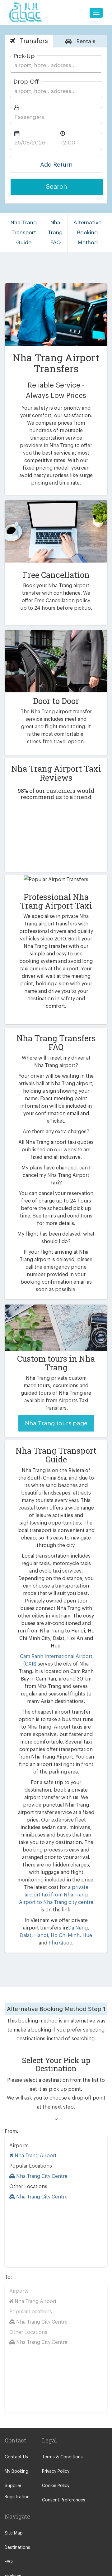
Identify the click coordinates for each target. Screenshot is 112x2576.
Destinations (17, 2548)
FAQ (9, 2562)
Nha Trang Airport (35, 2156)
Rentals (85, 41)
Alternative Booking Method (87, 232)
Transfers (33, 41)
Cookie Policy (56, 2486)
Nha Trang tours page (56, 1423)
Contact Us (16, 2457)
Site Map (14, 2533)
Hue (87, 1935)
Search (57, 187)
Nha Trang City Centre (41, 2176)
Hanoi (41, 1935)
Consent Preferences (64, 2500)
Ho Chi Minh (65, 1935)
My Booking (16, 2471)
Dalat (26, 1935)
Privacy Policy (56, 2471)
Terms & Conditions (62, 2457)
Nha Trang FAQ (55, 232)
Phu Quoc (60, 1943)
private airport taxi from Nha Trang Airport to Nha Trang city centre (56, 1895)
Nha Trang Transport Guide (24, 232)
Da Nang (78, 1928)
